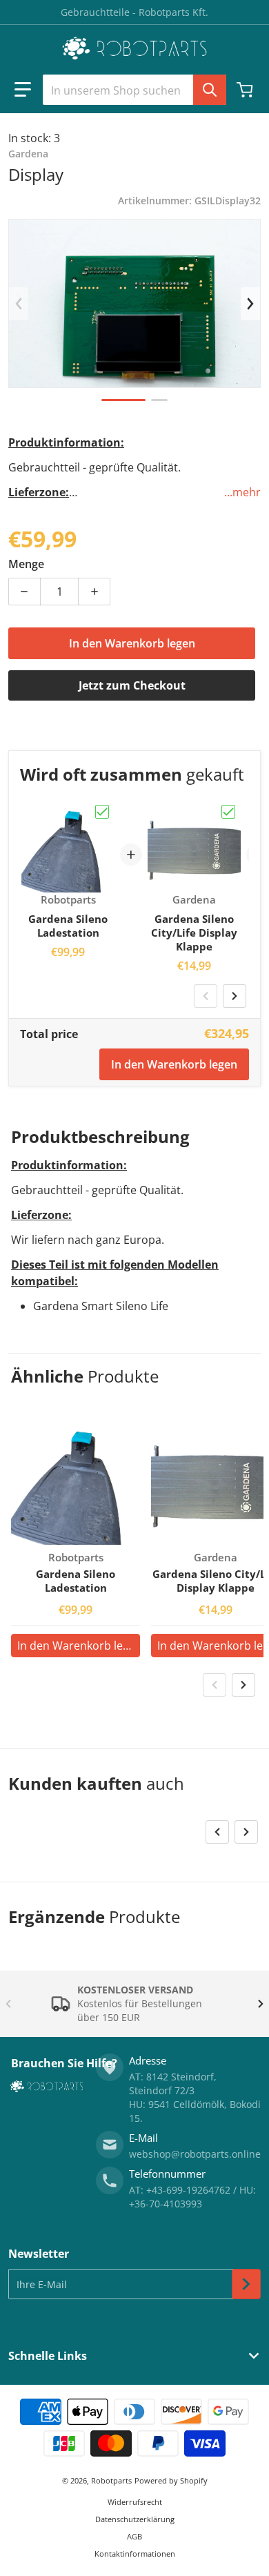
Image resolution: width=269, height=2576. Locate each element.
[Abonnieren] (246, 2284)
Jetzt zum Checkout (132, 685)
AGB (134, 2536)
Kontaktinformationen (135, 2554)
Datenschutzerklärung (135, 2519)
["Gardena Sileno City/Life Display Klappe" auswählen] (228, 812)
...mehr (242, 492)
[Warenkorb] (246, 90)
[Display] (123, 400)
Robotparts (111, 2480)
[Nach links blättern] (19, 304)
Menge (26, 564)
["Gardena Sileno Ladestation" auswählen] (102, 812)
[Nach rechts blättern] (250, 304)
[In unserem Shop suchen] (210, 90)
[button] (23, 90)
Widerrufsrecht (135, 2502)
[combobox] (134, 90)
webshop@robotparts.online (195, 2154)
